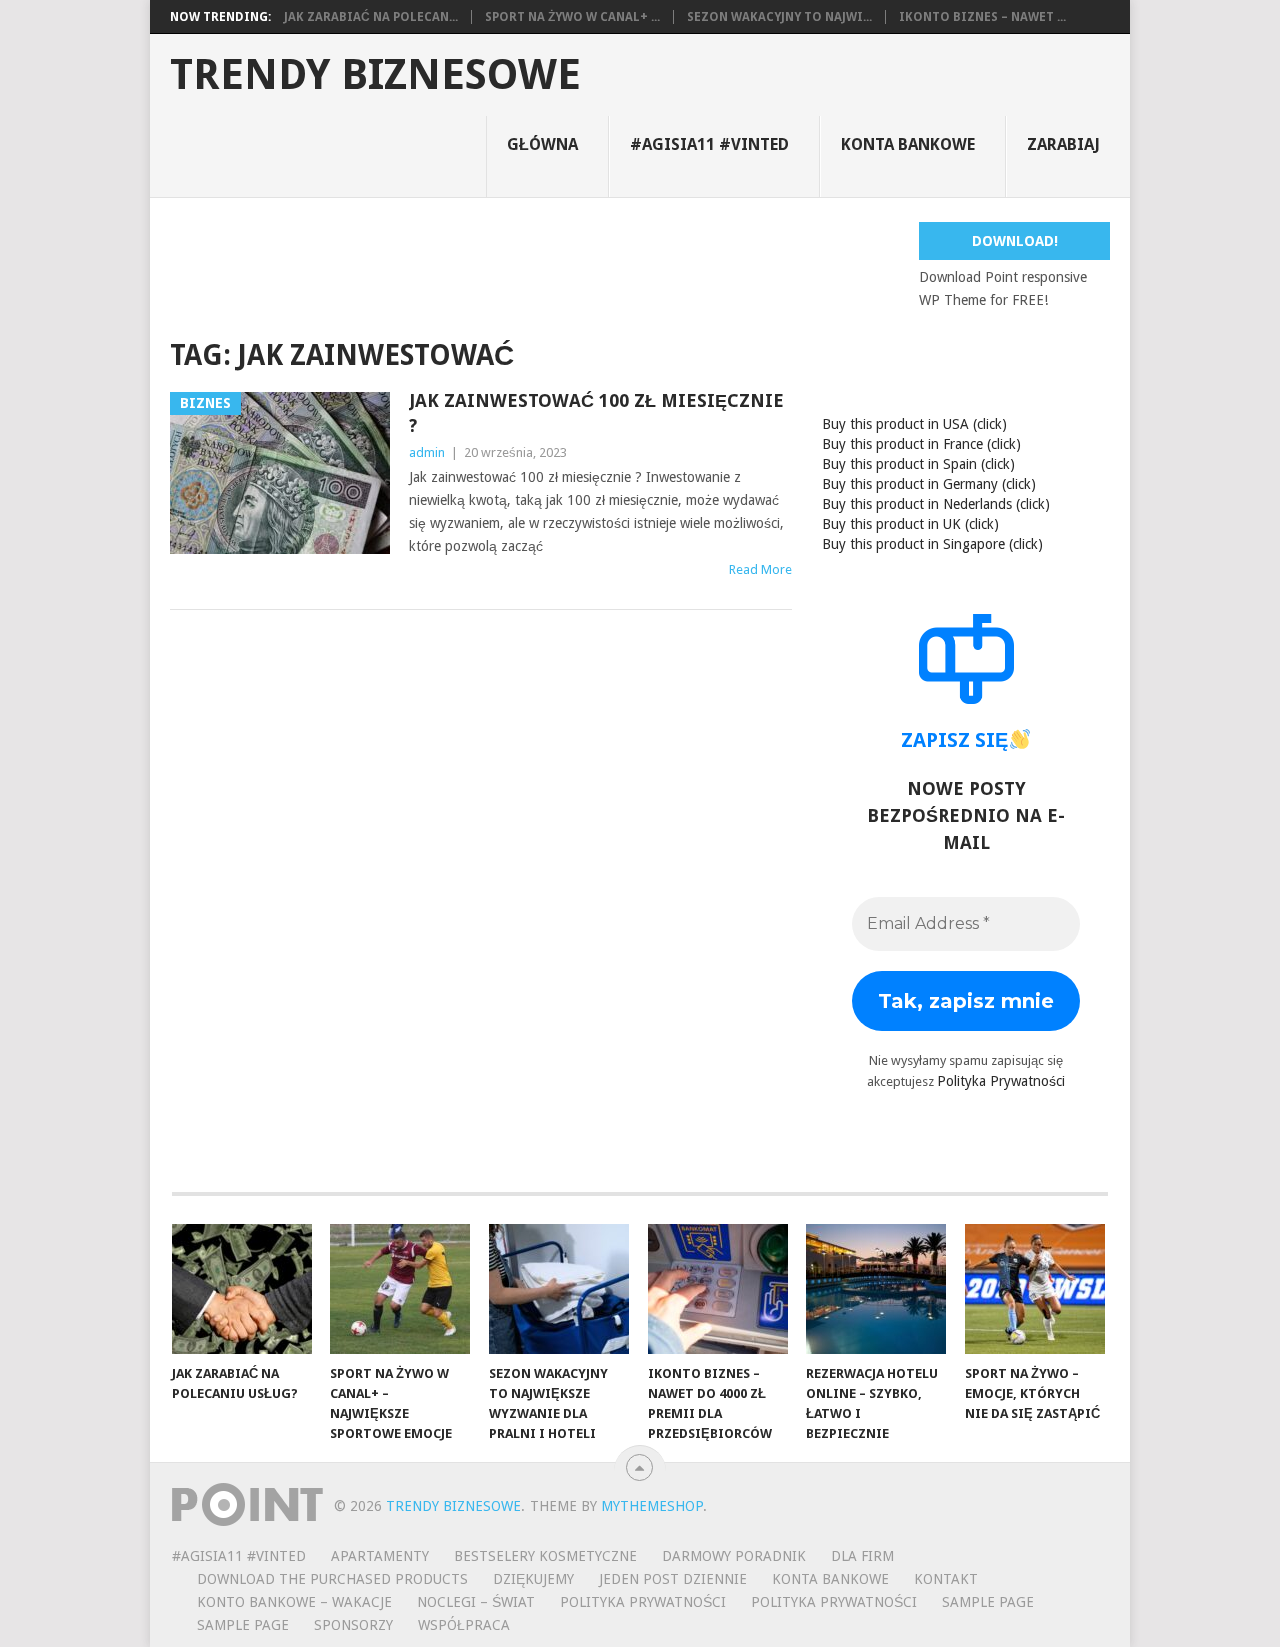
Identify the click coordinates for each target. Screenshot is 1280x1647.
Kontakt (946, 1579)
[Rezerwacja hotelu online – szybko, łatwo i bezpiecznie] (876, 1289)
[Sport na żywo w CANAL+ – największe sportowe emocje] (400, 1289)
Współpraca (464, 1625)
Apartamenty (380, 1556)
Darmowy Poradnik (734, 1556)
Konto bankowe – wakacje (294, 1602)
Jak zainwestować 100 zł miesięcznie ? (596, 413)
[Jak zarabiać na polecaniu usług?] (242, 1289)
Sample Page (988, 1602)
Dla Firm (862, 1556)
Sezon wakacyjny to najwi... (779, 17)
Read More (760, 569)
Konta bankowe (908, 144)
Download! (1015, 241)
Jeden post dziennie (673, 1579)
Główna (542, 144)
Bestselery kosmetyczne (545, 1556)
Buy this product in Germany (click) (929, 484)
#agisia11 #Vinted (709, 144)
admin (427, 452)
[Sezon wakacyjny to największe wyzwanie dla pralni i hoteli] (559, 1289)
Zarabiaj (1063, 144)
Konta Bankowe (830, 1579)
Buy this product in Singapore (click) (932, 544)
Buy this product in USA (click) (914, 424)
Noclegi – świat (476, 1602)
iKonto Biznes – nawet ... (982, 17)
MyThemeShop (652, 1506)
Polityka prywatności (834, 1602)
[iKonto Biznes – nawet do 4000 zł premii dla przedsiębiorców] (718, 1289)
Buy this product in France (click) (921, 444)
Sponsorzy (353, 1625)
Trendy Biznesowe (375, 75)
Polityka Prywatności (1001, 1081)
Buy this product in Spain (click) (918, 464)
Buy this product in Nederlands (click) (936, 504)
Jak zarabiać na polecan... (371, 17)
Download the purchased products (332, 1579)
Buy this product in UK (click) (910, 524)
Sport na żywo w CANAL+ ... (572, 17)
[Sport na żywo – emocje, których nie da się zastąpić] (1035, 1289)
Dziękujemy (533, 1579)
